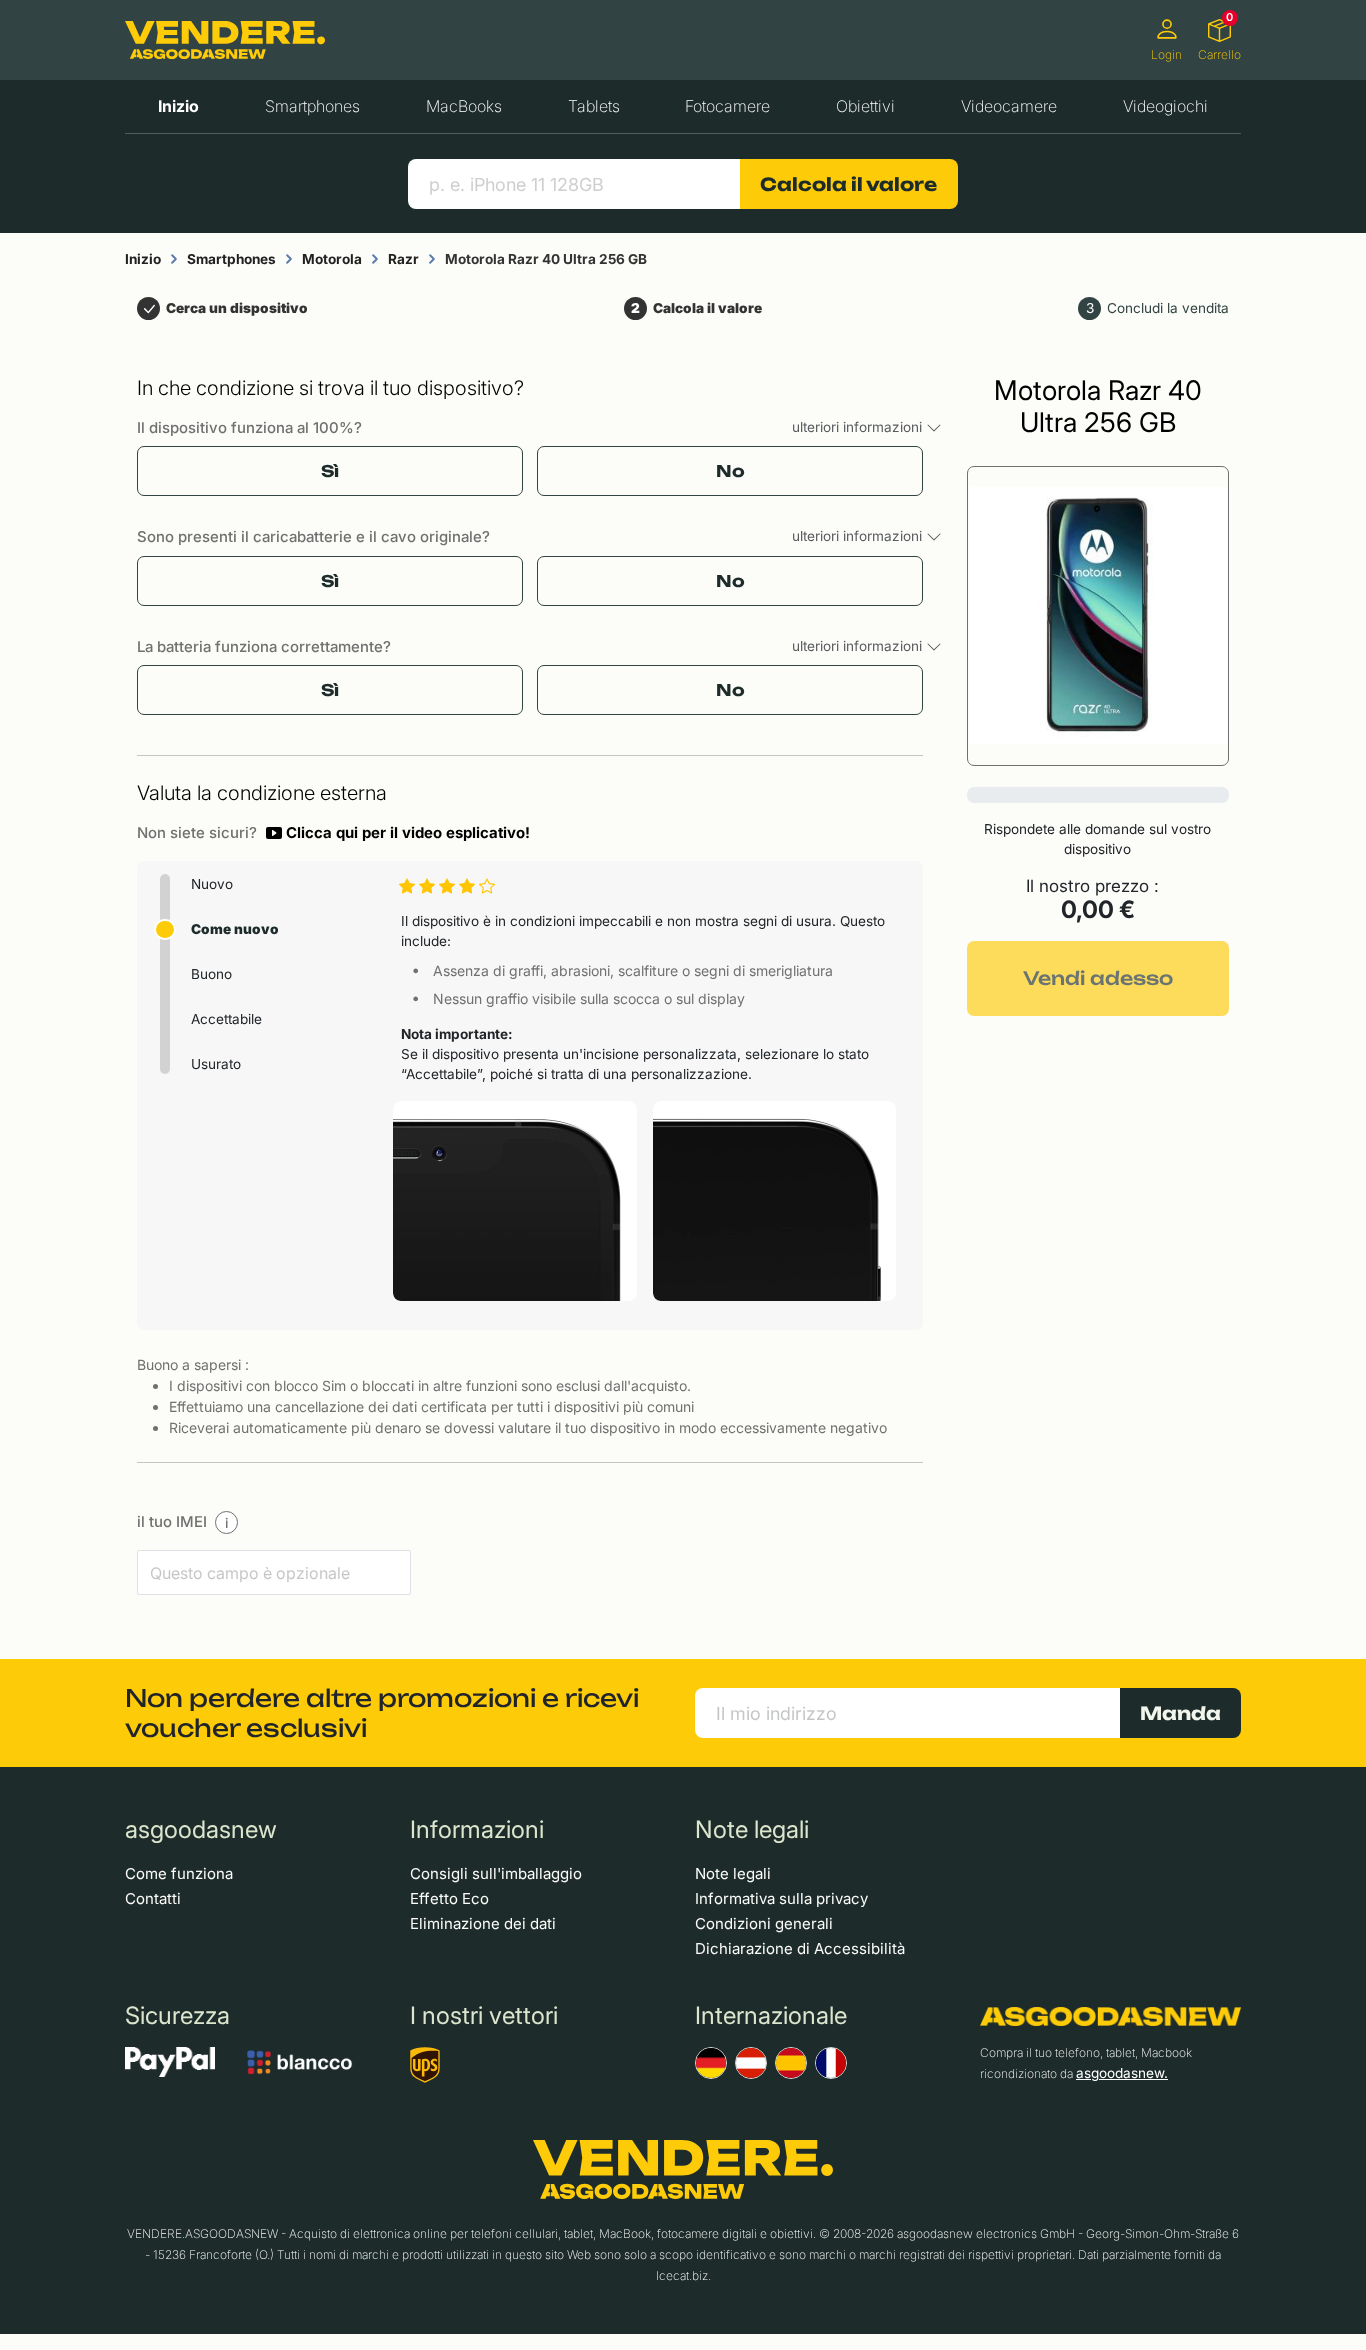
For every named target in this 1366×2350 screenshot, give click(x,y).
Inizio (178, 106)
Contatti (153, 1898)
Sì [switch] (330, 471)
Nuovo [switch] (212, 884)
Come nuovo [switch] (235, 929)
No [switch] (730, 471)
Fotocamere (727, 106)
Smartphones (312, 106)
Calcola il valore (848, 184)
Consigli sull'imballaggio (496, 1873)
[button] (398, 833)
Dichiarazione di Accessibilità (800, 1948)
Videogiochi (1165, 106)
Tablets (594, 106)
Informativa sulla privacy (781, 1898)
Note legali (733, 1873)
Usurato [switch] (216, 1064)
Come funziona (179, 1873)
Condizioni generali (764, 1923)
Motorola (332, 259)
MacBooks (464, 106)
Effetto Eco (449, 1898)
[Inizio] (225, 40)
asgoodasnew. (1122, 2073)
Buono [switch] (211, 974)
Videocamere (1009, 106)
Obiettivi (865, 106)
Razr (403, 259)
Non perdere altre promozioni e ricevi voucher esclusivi (382, 1713)
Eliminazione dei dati (483, 1923)
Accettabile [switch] (226, 1019)
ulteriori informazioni (859, 427)
